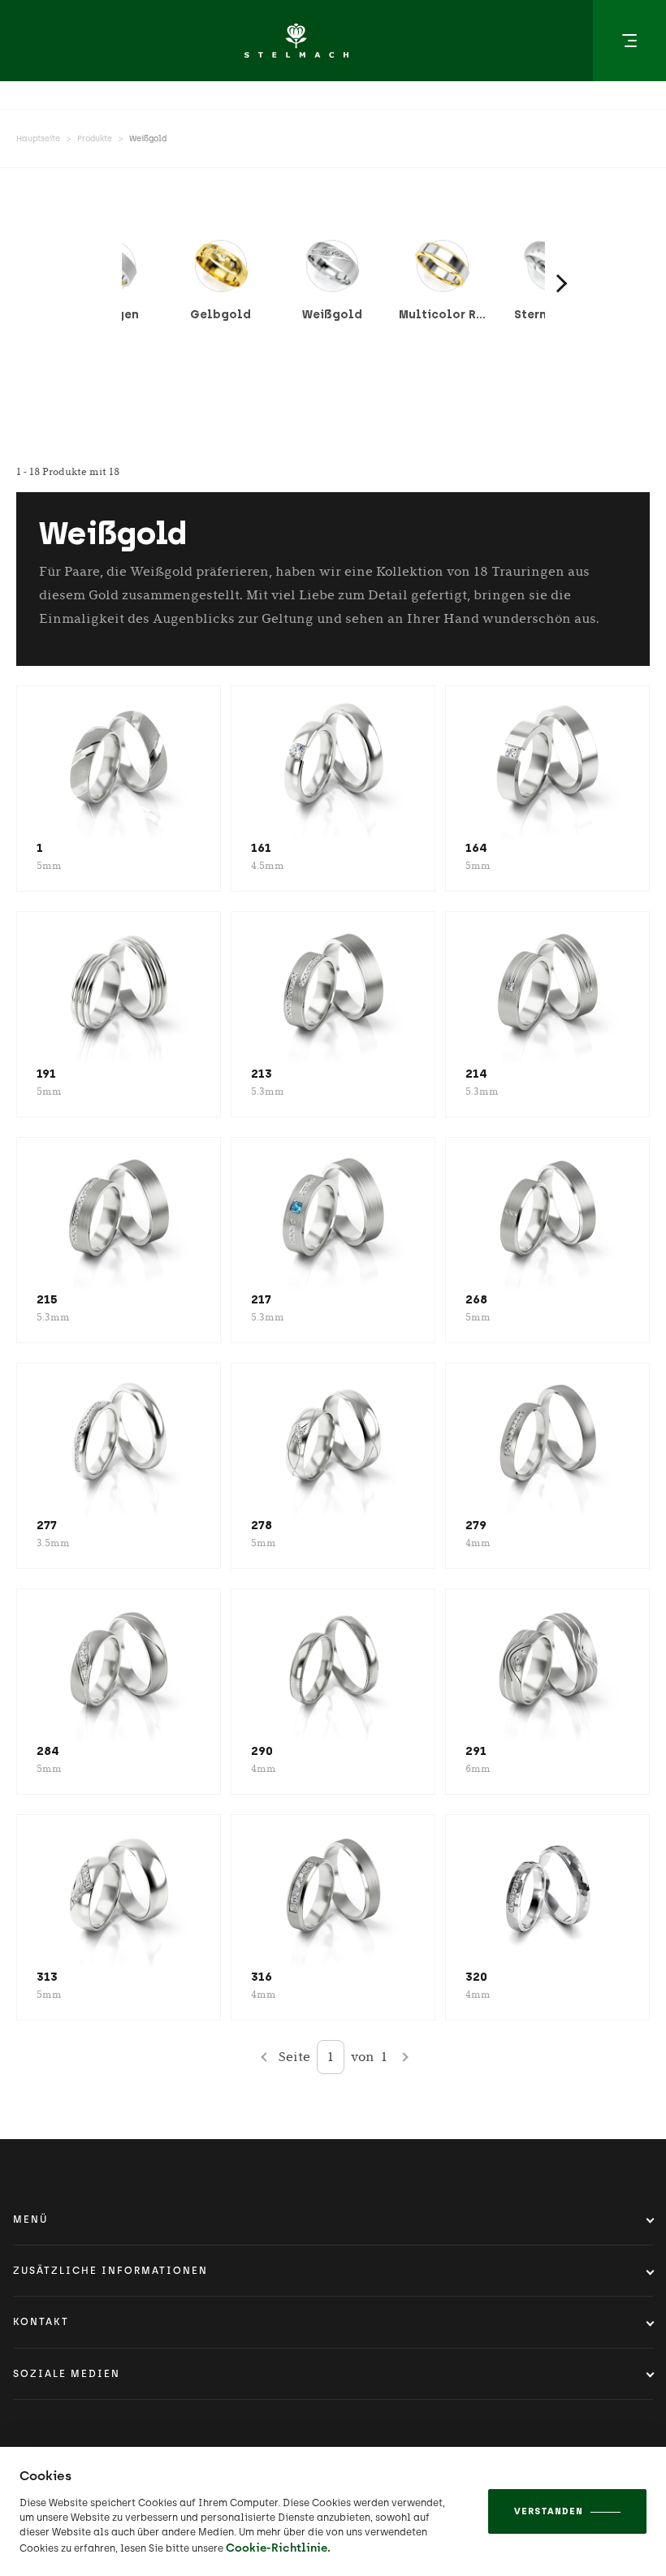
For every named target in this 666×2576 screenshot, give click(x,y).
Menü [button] (30, 2219)
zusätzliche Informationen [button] (110, 2271)
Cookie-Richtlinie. (278, 2548)
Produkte (95, 138)
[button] (629, 41)
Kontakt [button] (41, 2322)
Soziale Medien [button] (67, 2374)
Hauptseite (38, 138)
